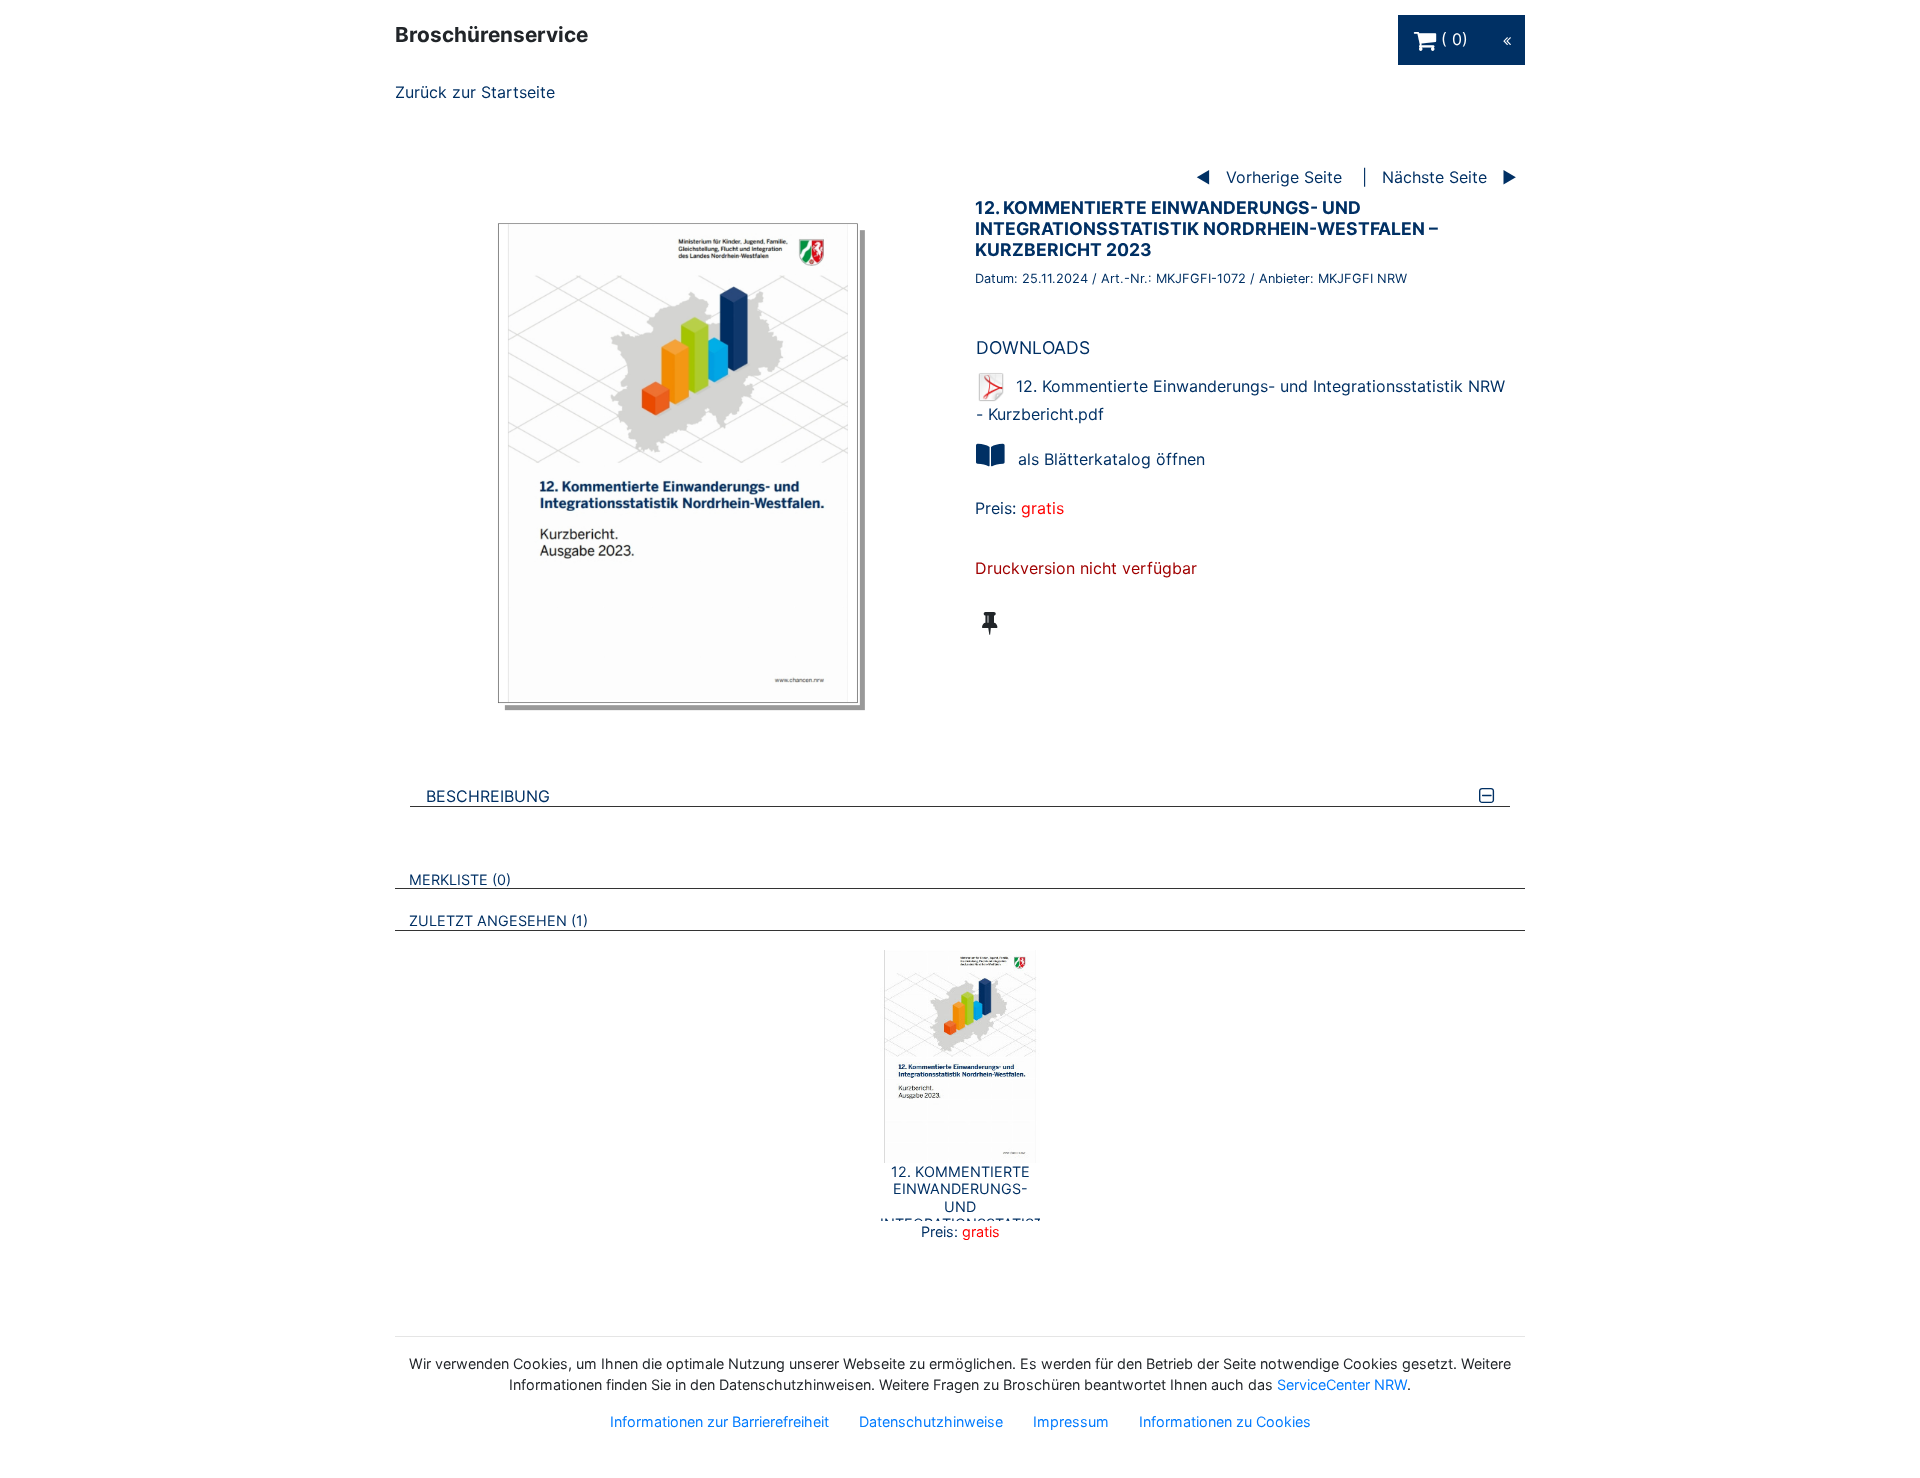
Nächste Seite (1434, 177)
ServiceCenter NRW (1342, 1384)
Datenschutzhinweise (931, 1421)
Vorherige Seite (1284, 177)
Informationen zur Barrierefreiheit (719, 1421)
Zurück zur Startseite (475, 92)
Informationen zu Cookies (1225, 1421)
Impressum (1071, 1421)
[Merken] (989, 623)
